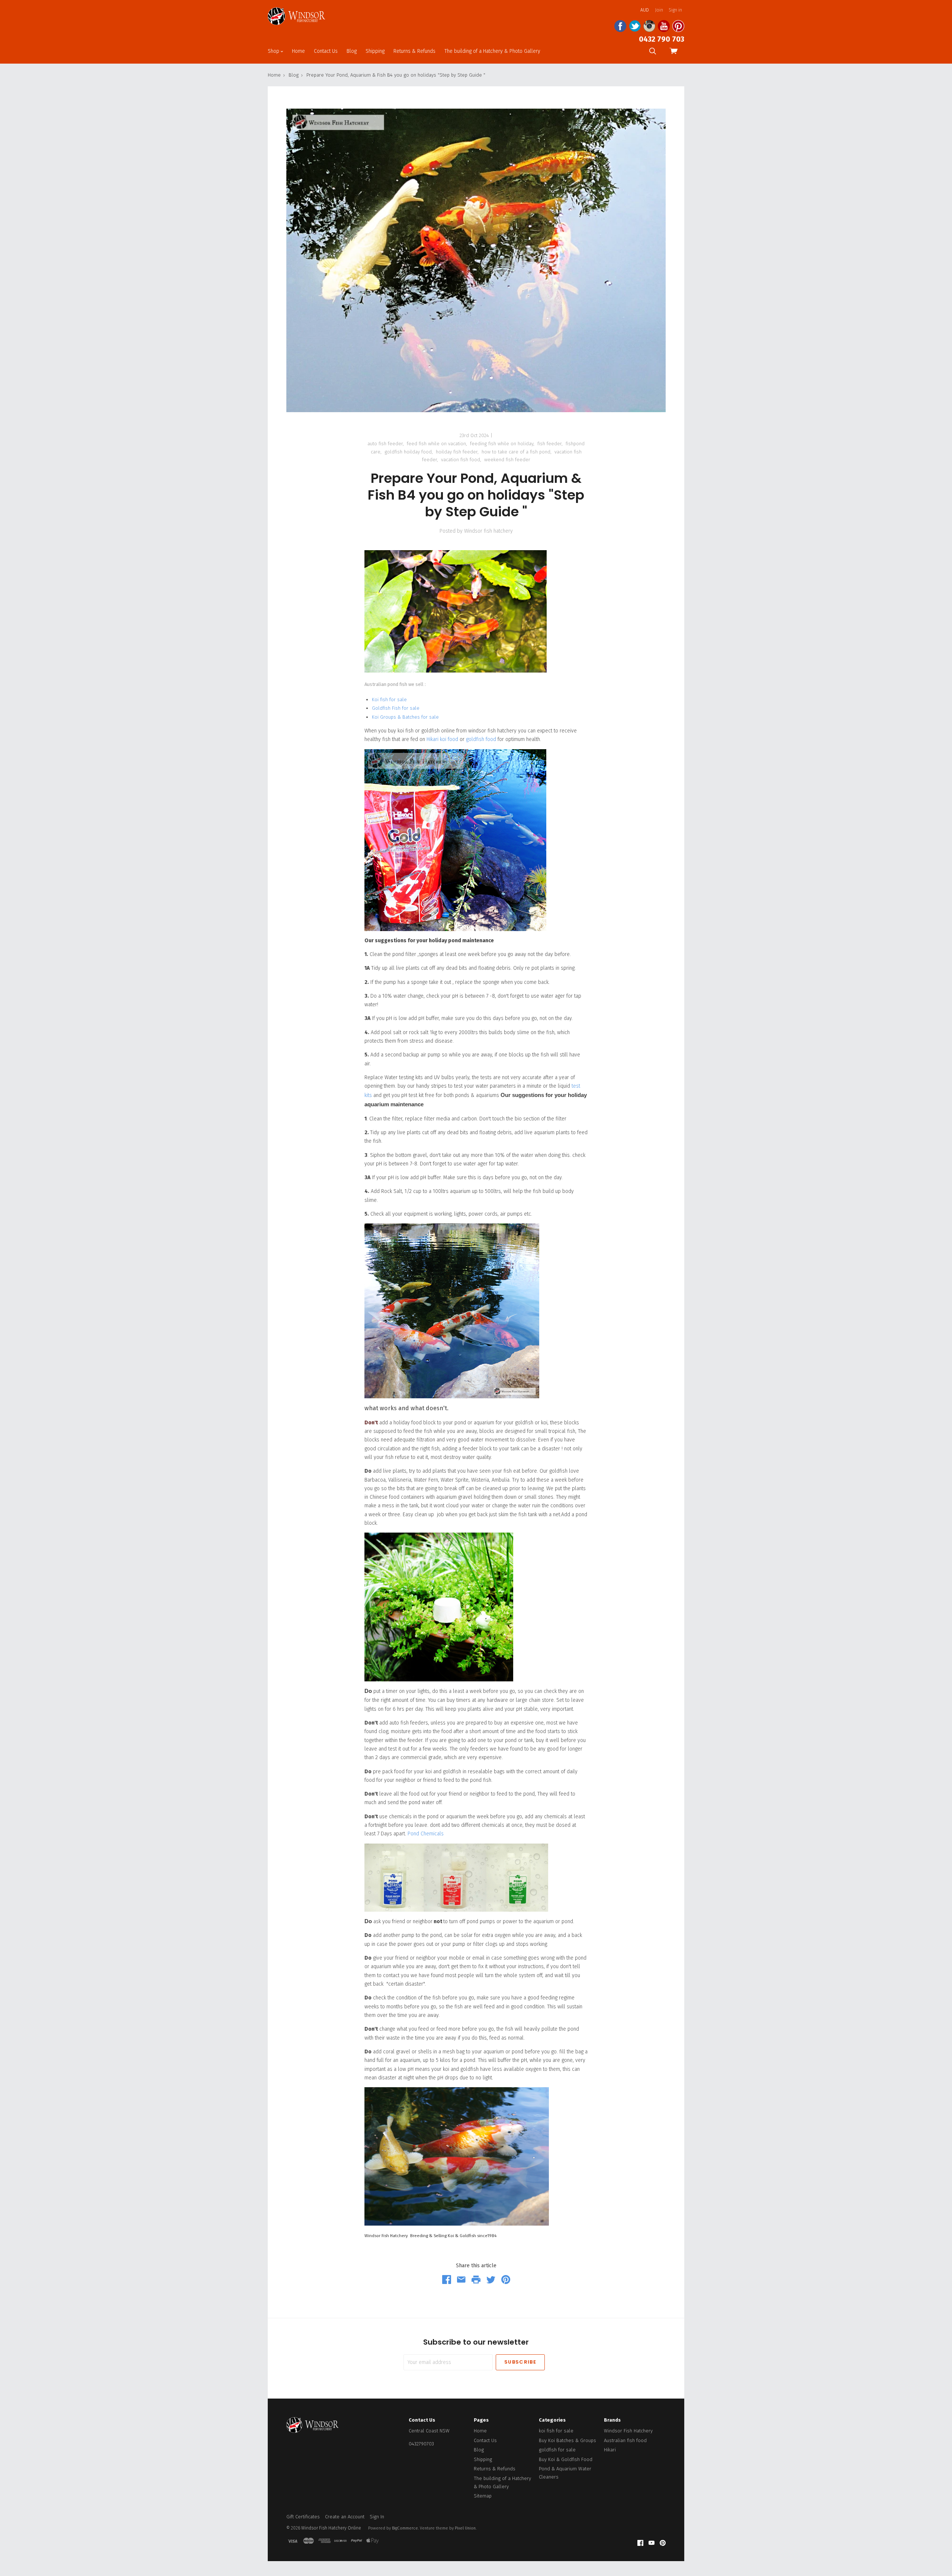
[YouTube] (652, 2543)
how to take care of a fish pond (516, 452)
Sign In (377, 2517)
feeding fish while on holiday (502, 444)
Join (659, 10)
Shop (274, 51)
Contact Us (326, 51)
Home (298, 51)
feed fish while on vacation (436, 444)
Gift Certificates (303, 2517)
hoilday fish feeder (457, 452)
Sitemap (483, 2496)
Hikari (610, 2450)
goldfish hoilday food (408, 452)
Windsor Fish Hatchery (628, 2431)
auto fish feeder (385, 444)
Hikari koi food (442, 739)
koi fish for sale (556, 2431)
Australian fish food (625, 2440)
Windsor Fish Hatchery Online (331, 2528)
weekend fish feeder (507, 460)
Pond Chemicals (426, 1834)
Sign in (675, 10)
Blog (352, 51)
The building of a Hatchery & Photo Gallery (492, 51)
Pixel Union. (466, 2528)
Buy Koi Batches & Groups (567, 2440)
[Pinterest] (663, 2543)
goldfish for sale (557, 2450)
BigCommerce (405, 2528)
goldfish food (482, 739)
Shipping (375, 51)
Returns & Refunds (414, 51)
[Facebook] (640, 2543)
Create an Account (345, 2517)
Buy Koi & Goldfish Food (566, 2459)
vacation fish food (461, 460)
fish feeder (549, 444)
